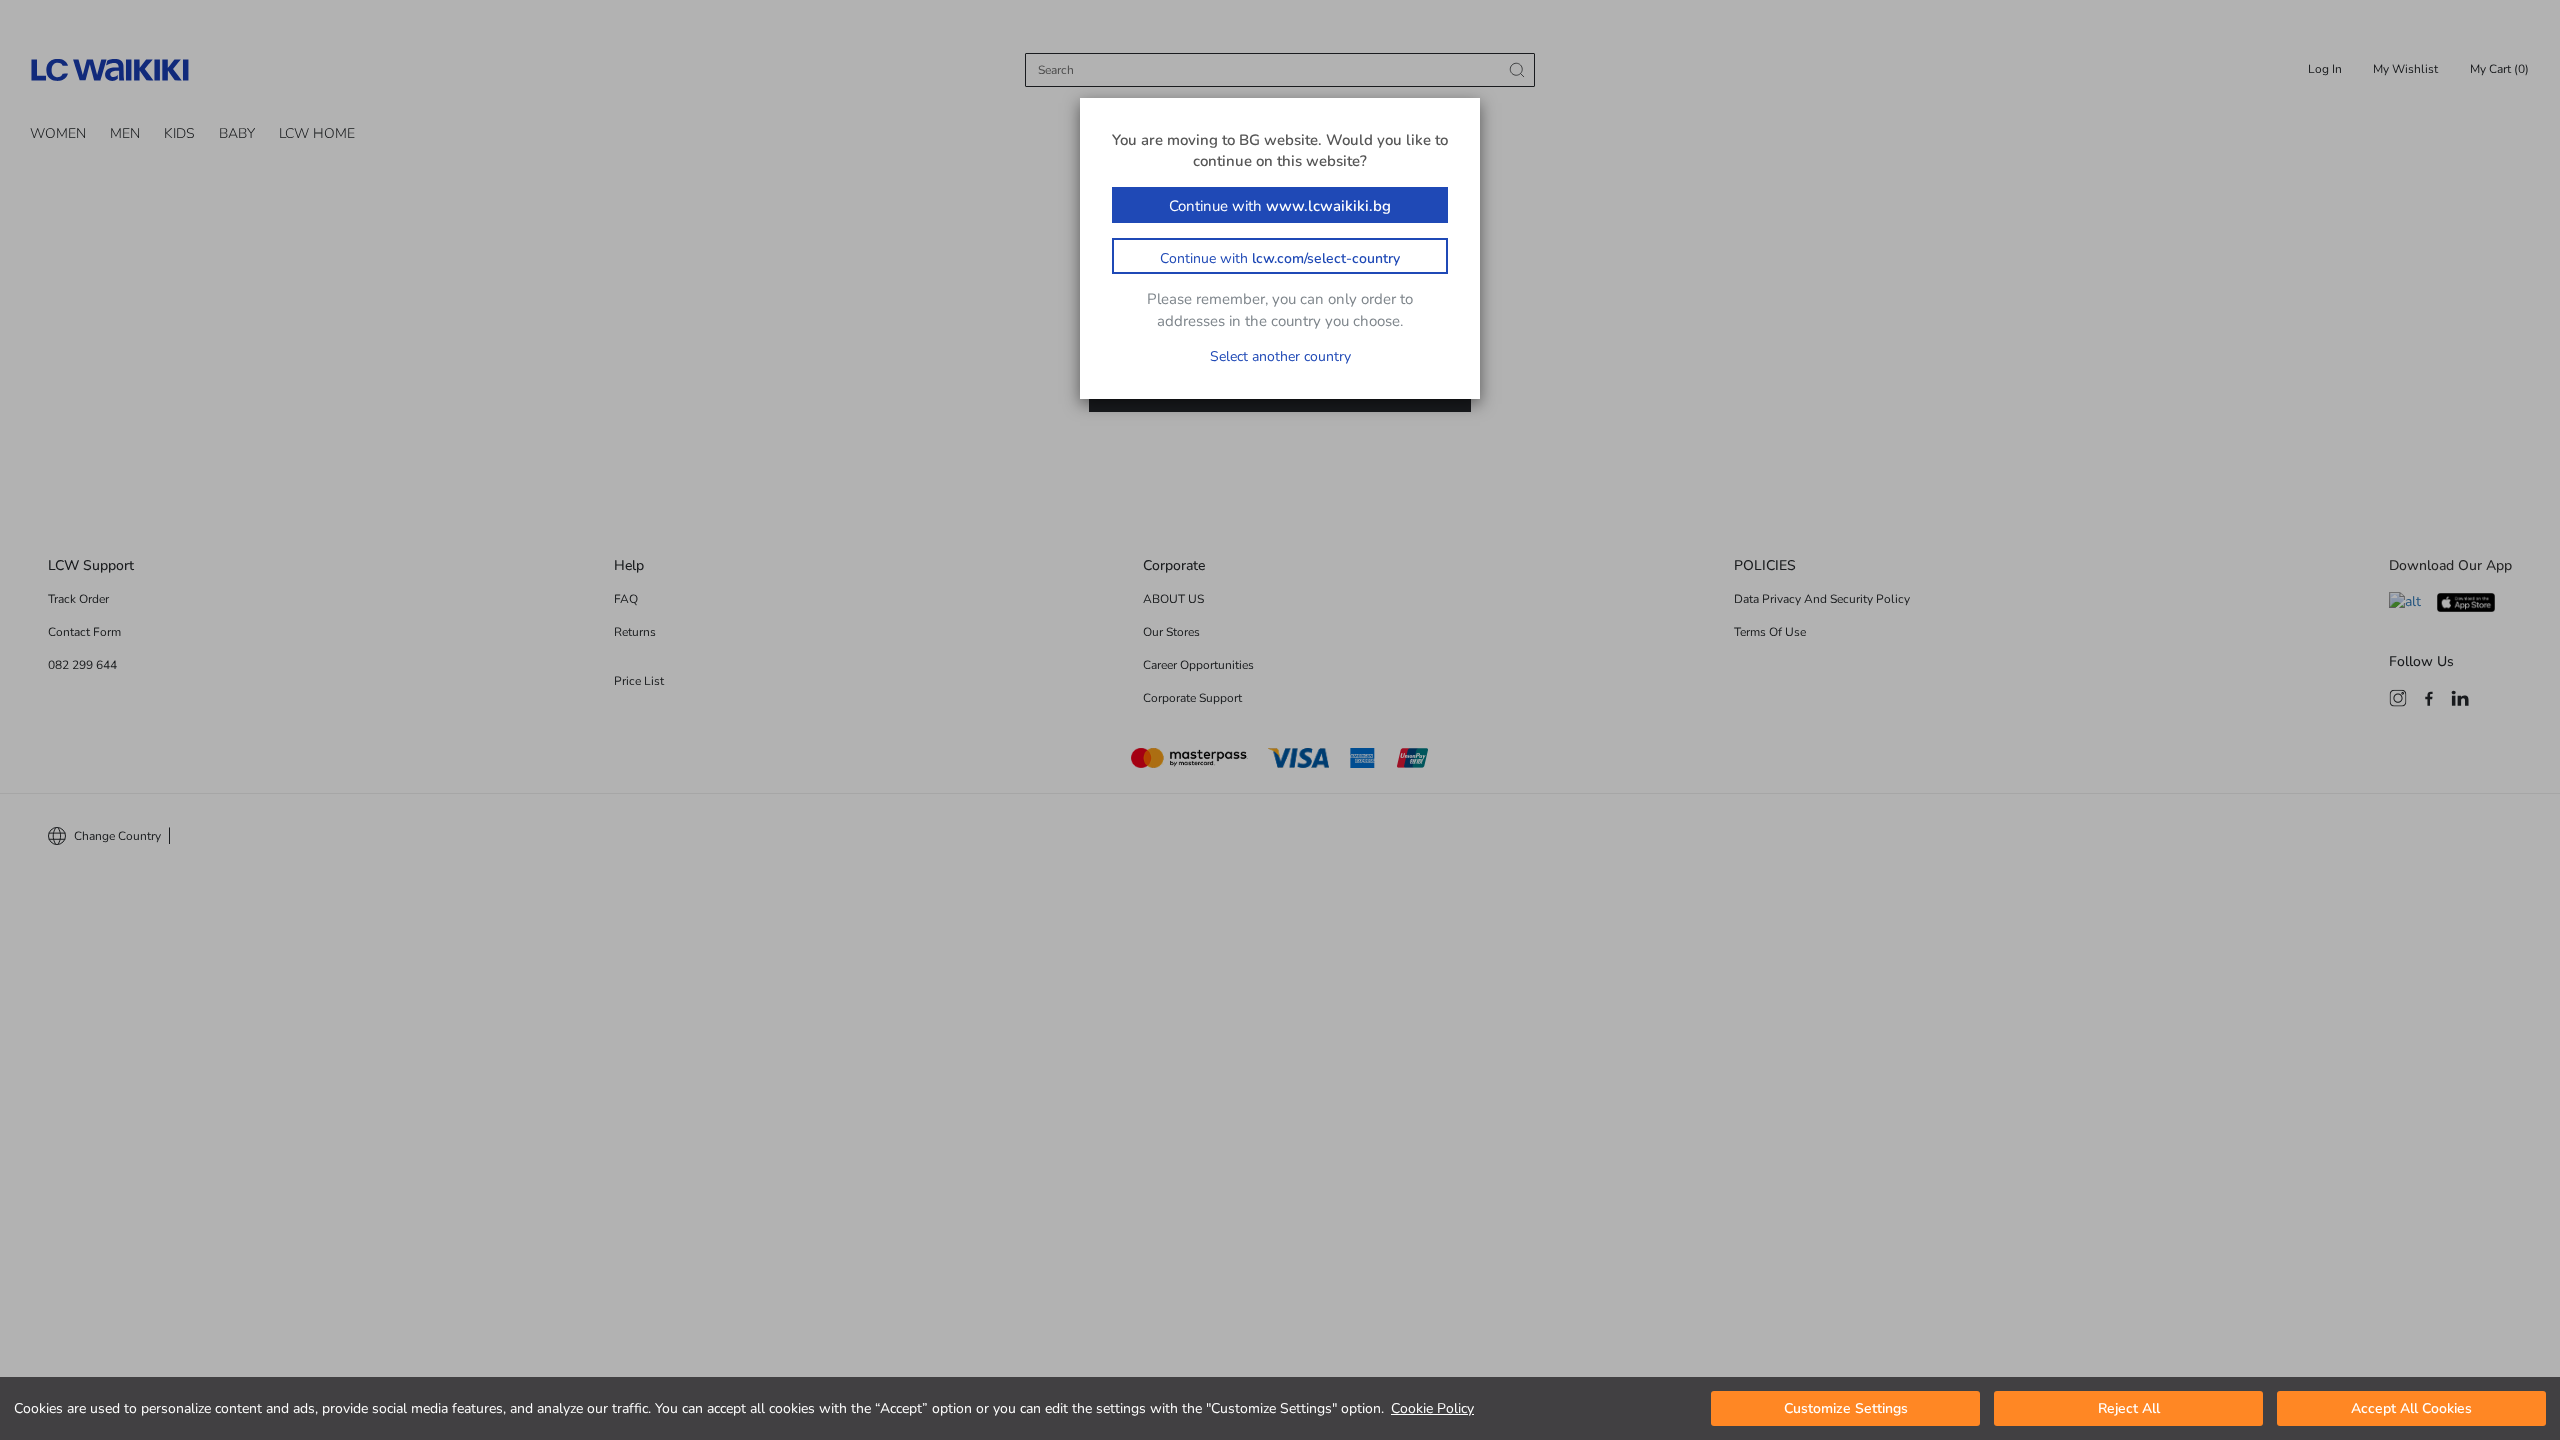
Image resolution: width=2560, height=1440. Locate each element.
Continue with (1280, 206)
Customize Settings (1846, 1408)
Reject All (2129, 1408)
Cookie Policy (1432, 1408)
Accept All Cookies (2411, 1408)
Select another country (1280, 356)
